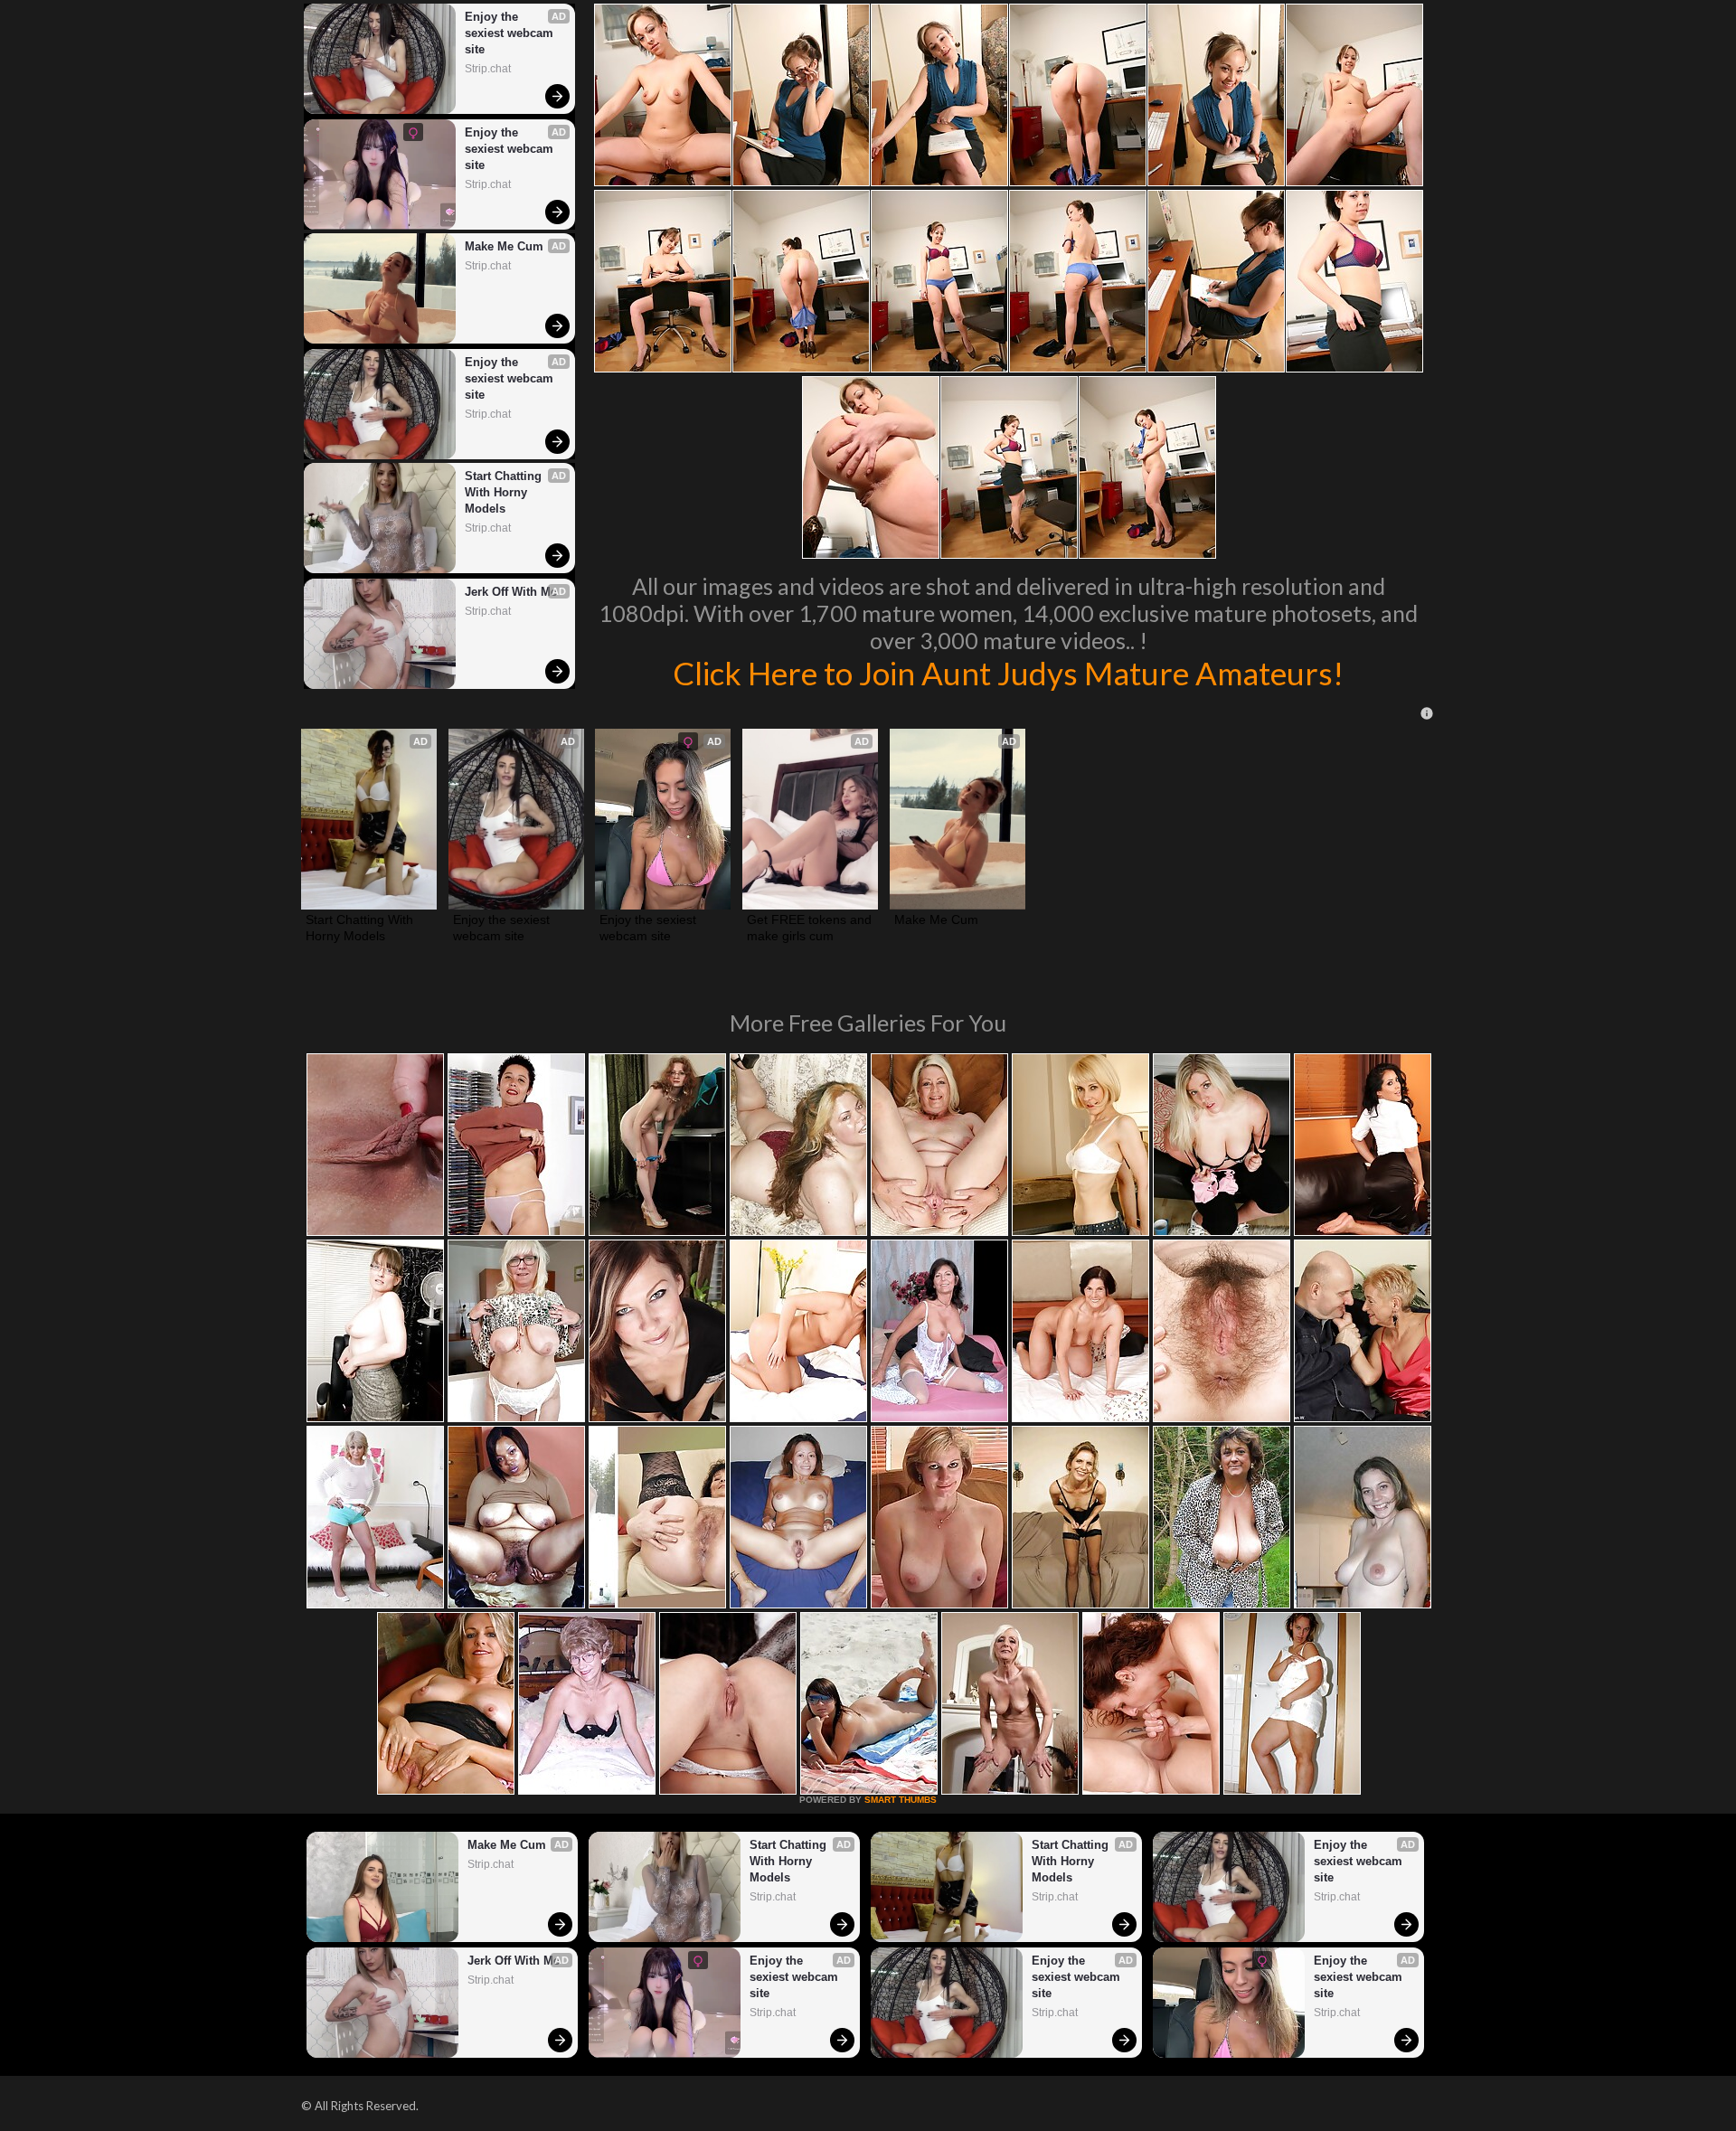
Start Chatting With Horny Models (505, 492)
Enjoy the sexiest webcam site (511, 33)
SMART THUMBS (901, 1800)
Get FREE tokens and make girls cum (810, 928)
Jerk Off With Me (511, 592)
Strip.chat (488, 69)
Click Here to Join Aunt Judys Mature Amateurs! (1008, 673)
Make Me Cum (504, 246)
